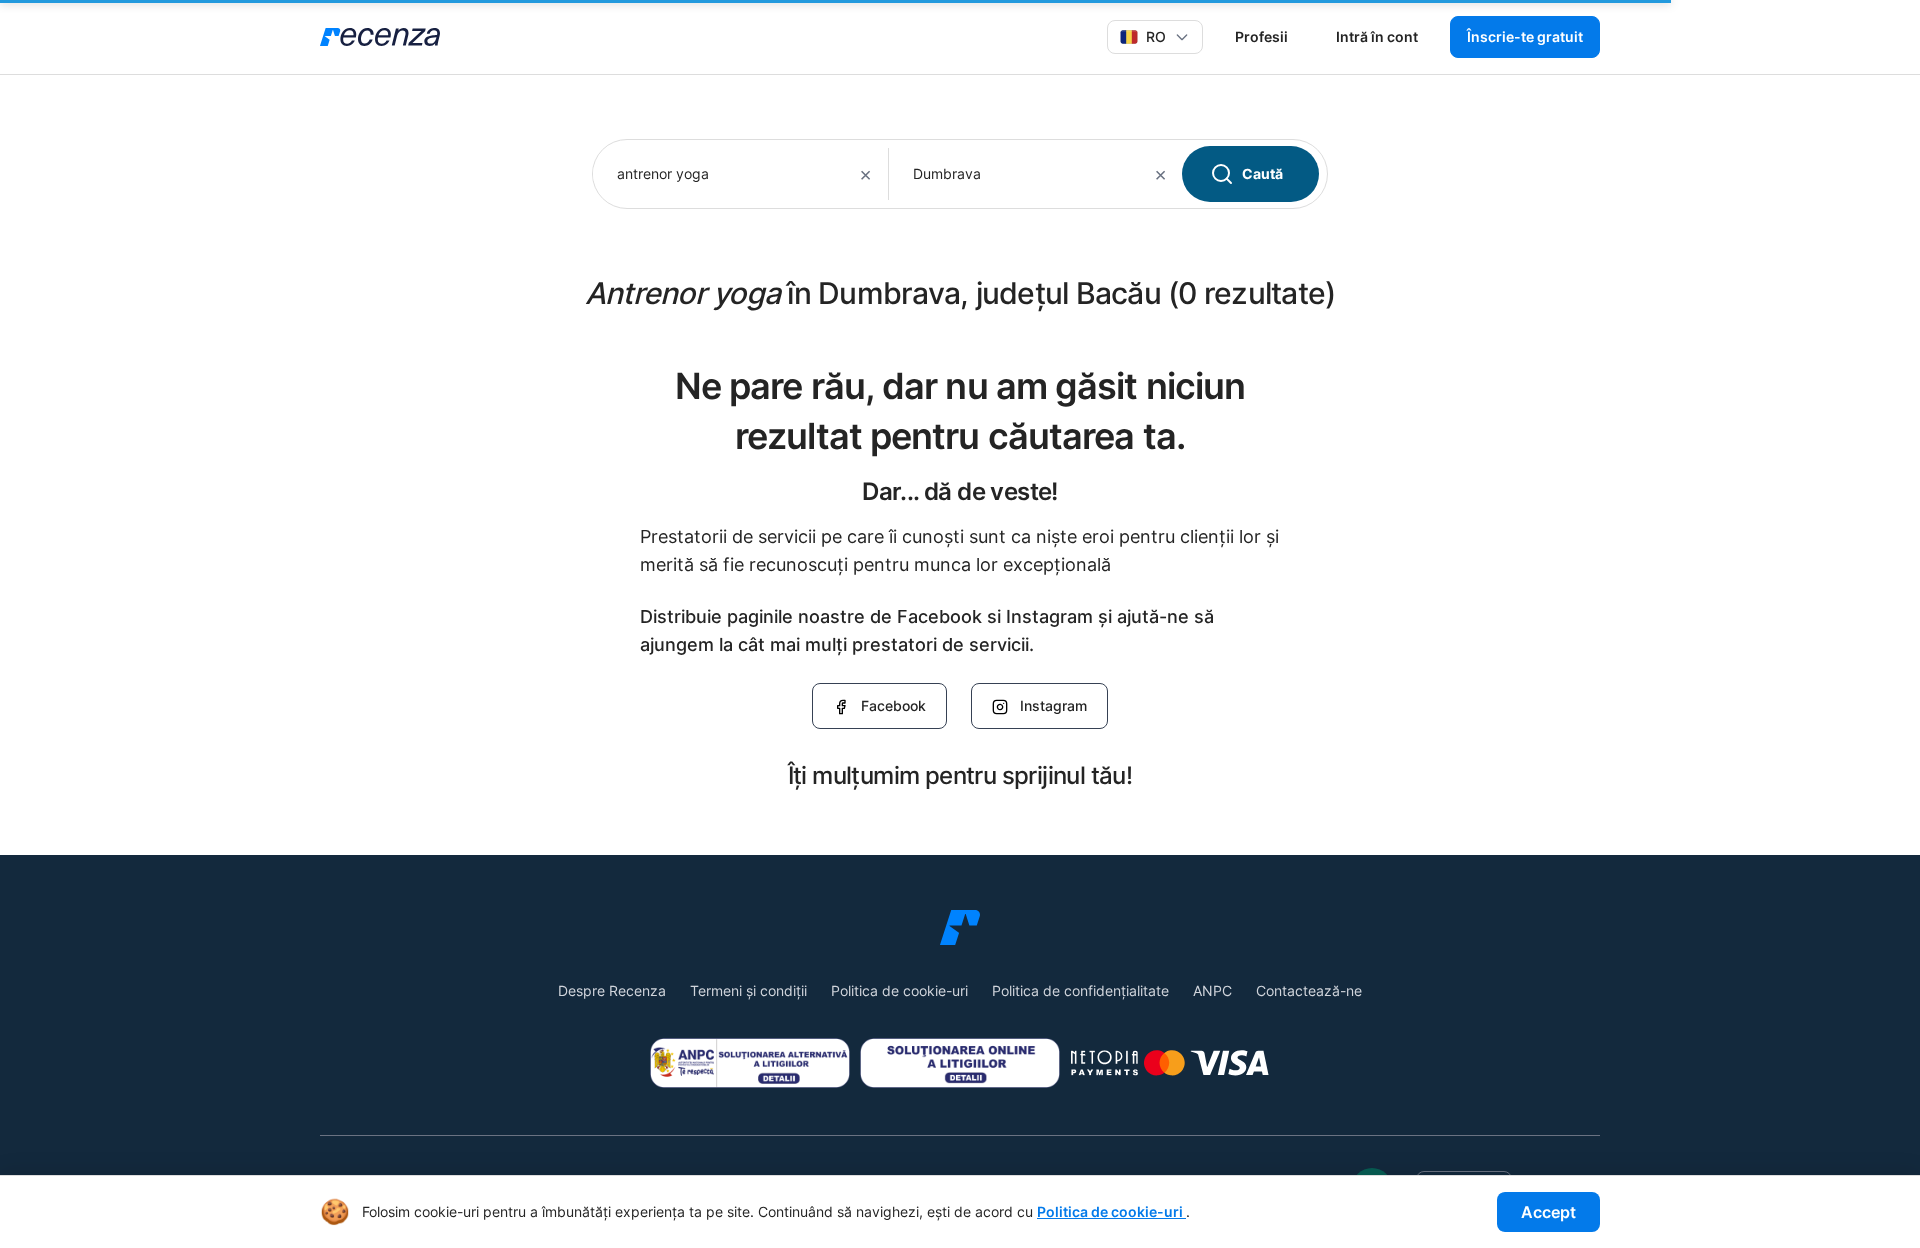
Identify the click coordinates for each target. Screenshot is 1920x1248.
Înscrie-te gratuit (1525, 36)
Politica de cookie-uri (899, 990)
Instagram (1053, 705)
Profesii (1261, 36)
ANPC (1212, 990)
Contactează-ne (1309, 990)
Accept (1548, 1212)
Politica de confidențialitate (1080, 990)
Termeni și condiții (748, 990)
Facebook (893, 705)
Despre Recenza (612, 990)
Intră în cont (1377, 36)
